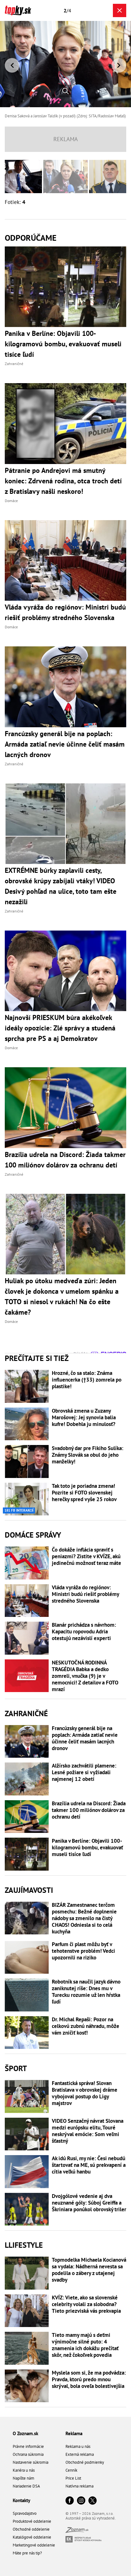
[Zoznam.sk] (77, 2531)
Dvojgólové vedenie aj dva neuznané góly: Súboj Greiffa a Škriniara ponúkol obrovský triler (89, 2203)
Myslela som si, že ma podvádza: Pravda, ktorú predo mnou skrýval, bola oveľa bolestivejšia (89, 2380)
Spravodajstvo (25, 2513)
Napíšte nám (24, 2478)
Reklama (74, 2433)
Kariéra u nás (24, 2470)
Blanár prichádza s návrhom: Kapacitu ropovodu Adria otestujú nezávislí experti (84, 1632)
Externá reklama (80, 2454)
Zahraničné (26, 1713)
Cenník (71, 2470)
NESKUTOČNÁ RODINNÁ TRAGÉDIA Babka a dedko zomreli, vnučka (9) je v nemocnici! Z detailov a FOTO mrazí (85, 1676)
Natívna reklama (79, 2486)
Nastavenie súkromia (31, 2462)
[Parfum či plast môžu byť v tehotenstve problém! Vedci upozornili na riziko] (27, 1958)
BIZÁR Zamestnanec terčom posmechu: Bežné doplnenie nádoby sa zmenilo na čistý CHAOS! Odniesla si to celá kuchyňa (84, 1918)
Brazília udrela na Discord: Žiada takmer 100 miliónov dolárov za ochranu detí (89, 1810)
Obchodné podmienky (85, 2462)
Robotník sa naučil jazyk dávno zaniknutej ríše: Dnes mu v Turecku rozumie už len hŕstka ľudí (86, 1992)
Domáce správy (33, 1535)
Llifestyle (24, 2245)
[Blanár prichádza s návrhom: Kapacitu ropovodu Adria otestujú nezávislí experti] (27, 1638)
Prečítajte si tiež (37, 1358)
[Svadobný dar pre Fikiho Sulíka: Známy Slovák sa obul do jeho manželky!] (27, 1461)
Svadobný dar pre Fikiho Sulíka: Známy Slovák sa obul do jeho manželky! (88, 1455)
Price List (73, 2478)
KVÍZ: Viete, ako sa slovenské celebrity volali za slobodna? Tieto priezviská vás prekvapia (86, 2304)
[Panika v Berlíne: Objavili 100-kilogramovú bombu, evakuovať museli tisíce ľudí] (27, 1854)
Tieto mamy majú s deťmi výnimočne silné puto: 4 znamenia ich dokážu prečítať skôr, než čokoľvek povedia (85, 2345)
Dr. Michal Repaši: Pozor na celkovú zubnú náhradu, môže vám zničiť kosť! (86, 2026)
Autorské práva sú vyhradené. (91, 2518)
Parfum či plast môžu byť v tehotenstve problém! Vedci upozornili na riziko (83, 1951)
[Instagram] (81, 2501)
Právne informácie (28, 2446)
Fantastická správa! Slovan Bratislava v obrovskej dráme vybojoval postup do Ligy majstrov (85, 2093)
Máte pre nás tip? (27, 2553)
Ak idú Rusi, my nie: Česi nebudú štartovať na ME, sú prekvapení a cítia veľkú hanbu (89, 2165)
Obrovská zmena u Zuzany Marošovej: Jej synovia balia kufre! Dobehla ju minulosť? (84, 1418)
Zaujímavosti (29, 1890)
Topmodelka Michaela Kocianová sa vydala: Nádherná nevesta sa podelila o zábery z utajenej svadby (89, 2270)
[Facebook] (70, 2501)
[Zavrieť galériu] (120, 10)
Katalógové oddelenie (32, 2537)
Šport (16, 2068)
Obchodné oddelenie (31, 2529)
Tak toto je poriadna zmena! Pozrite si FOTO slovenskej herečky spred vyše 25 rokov (84, 1493)
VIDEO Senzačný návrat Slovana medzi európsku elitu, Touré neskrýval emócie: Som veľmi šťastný (88, 2131)
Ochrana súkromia (28, 2454)
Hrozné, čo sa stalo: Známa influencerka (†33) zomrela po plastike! (87, 1380)
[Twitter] (93, 2501)
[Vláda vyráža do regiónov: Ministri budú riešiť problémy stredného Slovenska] (27, 1601)
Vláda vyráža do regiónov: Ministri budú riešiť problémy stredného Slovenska (85, 1594)
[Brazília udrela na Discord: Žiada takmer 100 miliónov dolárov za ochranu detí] (27, 1817)
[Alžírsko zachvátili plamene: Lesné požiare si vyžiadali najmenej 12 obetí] (27, 1779)
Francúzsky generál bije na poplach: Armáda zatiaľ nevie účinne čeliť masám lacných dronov (85, 1738)
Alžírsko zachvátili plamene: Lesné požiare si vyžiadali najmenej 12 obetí (84, 1772)
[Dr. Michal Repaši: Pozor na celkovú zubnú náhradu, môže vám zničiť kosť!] (27, 2033)
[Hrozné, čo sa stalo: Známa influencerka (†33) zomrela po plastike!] (27, 1386)
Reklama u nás (78, 2446)
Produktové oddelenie (32, 2521)
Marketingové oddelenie (34, 2545)
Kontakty (21, 2500)
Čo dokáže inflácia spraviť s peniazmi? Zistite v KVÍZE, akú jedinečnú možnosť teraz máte (86, 1556)
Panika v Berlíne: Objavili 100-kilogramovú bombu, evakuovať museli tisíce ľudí (87, 1848)
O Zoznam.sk (25, 2433)
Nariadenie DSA (26, 2486)
